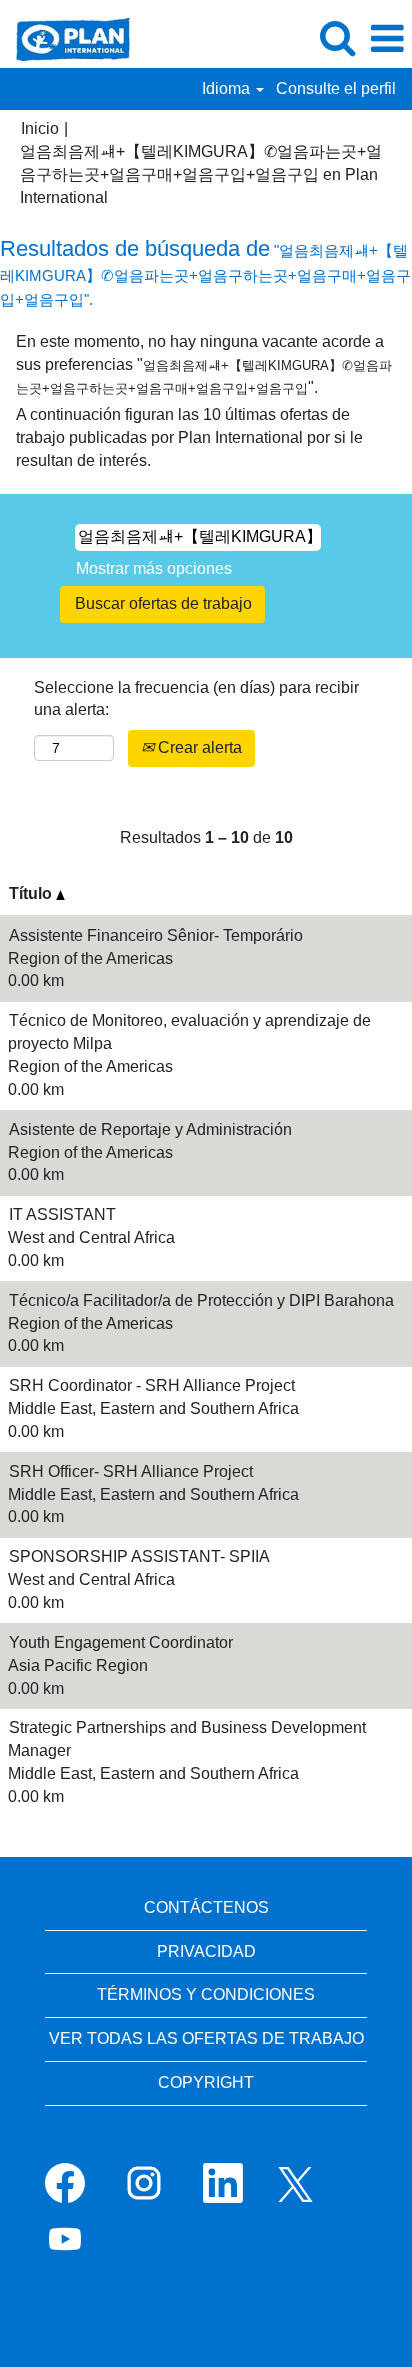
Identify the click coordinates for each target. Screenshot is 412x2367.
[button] (387, 39)
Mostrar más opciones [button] (154, 568)
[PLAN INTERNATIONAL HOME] (65, 37)
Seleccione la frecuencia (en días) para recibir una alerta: (196, 699)
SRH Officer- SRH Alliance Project (131, 1471)
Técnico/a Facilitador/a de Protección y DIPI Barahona (201, 1300)
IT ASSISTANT (62, 1214)
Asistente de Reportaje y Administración (150, 1129)
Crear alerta (198, 747)
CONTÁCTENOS (206, 1907)
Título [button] (32, 893)
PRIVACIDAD (206, 1951)
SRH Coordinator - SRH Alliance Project (152, 1385)
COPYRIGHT (206, 2082)
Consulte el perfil (336, 88)
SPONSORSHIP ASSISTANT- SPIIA (139, 1556)
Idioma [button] (228, 88)
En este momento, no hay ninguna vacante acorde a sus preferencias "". (204, 364)
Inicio (40, 128)
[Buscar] (337, 38)
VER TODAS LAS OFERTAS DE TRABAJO (206, 2038)
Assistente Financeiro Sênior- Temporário (156, 935)
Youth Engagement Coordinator (121, 1642)
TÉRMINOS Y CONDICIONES (206, 1994)
